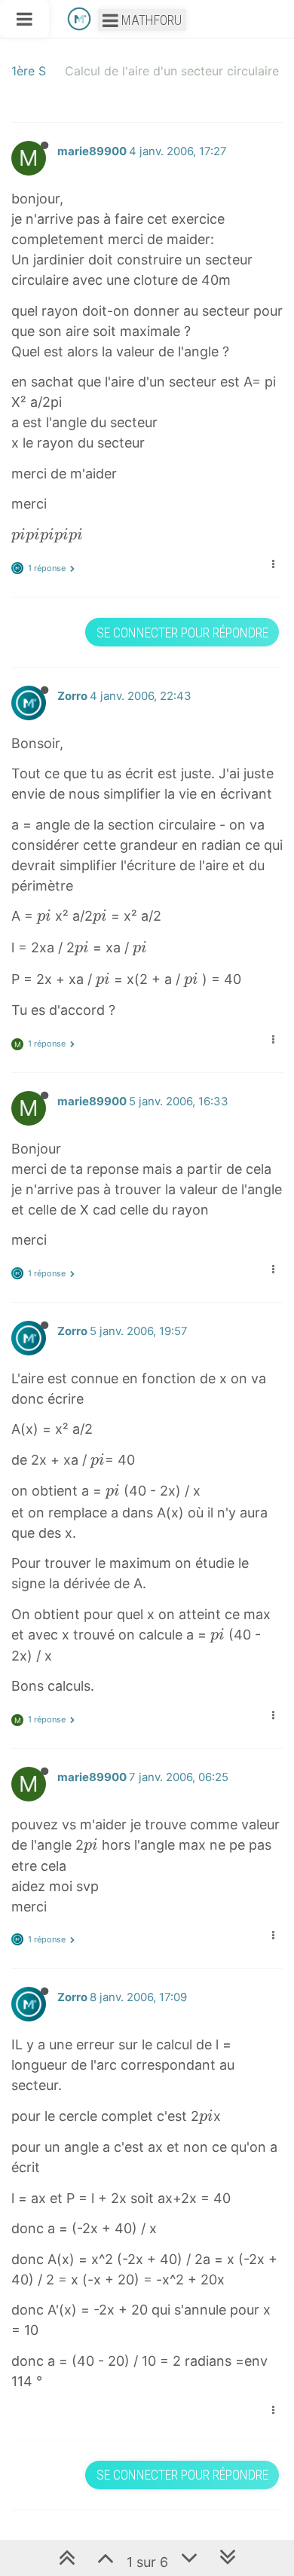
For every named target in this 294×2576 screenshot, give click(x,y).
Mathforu (150, 20)
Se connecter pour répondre (182, 633)
